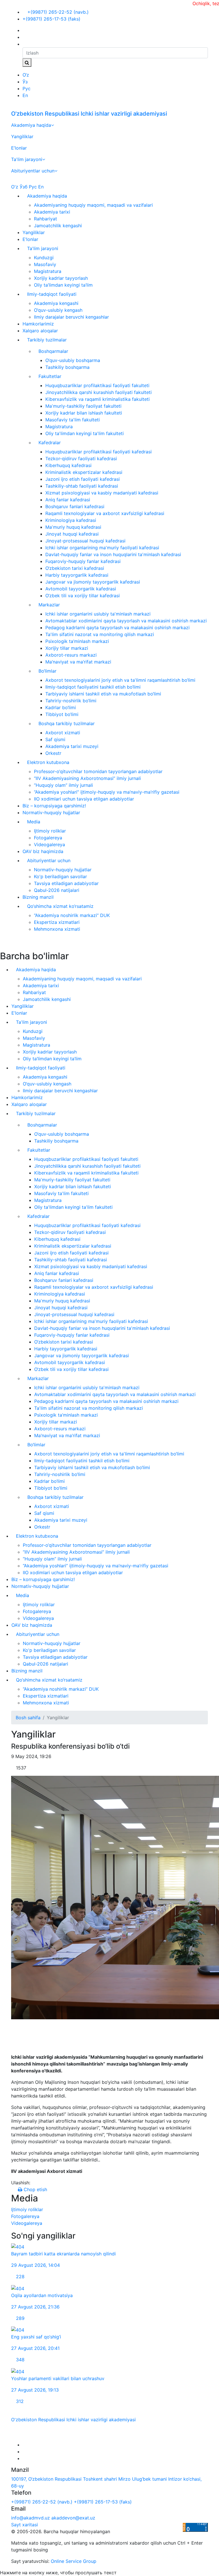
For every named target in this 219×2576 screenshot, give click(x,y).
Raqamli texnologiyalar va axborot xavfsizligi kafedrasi (105, 513)
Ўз (25, 82)
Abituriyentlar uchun (33, 171)
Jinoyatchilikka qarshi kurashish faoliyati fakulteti (99, 392)
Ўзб (24, 187)
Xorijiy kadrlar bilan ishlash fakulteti (84, 413)
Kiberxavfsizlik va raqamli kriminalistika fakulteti (98, 399)
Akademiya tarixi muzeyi (72, 746)
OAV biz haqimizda (43, 851)
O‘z (26, 75)
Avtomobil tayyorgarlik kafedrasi (81, 589)
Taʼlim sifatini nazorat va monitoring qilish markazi (100, 634)
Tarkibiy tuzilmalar (47, 340)
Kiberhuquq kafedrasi (68, 465)
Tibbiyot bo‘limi (62, 714)
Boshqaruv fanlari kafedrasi (75, 506)
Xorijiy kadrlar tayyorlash (61, 278)
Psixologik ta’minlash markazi (77, 641)
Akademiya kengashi (56, 303)
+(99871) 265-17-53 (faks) (51, 19)
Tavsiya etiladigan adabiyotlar (66, 883)
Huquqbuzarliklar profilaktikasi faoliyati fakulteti (97, 385)
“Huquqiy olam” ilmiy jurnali (63, 785)
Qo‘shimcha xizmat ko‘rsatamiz (60, 906)
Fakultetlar (50, 376)
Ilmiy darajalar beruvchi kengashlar (71, 317)
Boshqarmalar (53, 351)
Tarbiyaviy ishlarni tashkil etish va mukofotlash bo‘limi (103, 694)
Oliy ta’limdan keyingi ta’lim (63, 285)
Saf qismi (55, 739)
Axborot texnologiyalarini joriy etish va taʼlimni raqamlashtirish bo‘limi (120, 680)
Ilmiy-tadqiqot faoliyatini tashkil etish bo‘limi (93, 687)
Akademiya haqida (31, 125)
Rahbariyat (45, 219)
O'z (15, 187)
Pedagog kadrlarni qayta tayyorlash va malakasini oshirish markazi (117, 628)
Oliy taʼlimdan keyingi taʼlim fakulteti (85, 433)
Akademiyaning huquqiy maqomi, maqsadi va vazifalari (93, 205)
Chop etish (35, 2189)
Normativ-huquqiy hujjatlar (51, 813)
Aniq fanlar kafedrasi (68, 500)
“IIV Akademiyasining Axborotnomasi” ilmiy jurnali (87, 778)
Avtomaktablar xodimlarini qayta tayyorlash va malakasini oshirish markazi (126, 621)
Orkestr (53, 753)
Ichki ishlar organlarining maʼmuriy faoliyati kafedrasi (102, 548)
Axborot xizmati (63, 733)
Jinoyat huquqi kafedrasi (72, 534)
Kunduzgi (44, 258)
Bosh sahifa (28, 1718)
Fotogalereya (48, 838)
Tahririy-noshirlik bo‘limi (71, 701)
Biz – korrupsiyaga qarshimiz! (54, 806)
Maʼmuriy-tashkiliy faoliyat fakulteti (83, 406)
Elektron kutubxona (48, 762)
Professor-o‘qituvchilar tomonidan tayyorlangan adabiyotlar (98, 771)
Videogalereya (49, 844)
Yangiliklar (22, 136)
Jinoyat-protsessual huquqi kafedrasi (85, 541)
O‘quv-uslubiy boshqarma (73, 360)
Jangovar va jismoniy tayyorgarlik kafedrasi (93, 582)
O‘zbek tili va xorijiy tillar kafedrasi (83, 596)
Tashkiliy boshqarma (67, 367)
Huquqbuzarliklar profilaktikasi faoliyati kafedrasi (99, 452)
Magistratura (48, 271)
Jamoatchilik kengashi (58, 226)
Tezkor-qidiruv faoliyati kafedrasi (81, 459)
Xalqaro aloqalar (40, 331)
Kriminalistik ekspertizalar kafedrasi (84, 472)
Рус (27, 89)
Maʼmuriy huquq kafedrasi (73, 527)
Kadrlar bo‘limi (61, 707)
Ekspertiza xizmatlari (57, 922)
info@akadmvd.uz (31, 2518)
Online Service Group (74, 2561)
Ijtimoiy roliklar (50, 831)
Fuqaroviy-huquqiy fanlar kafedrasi (83, 561)
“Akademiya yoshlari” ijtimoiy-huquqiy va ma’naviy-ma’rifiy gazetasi (107, 792)
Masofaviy (45, 264)
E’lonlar (19, 148)
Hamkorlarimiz (38, 324)
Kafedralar (50, 443)
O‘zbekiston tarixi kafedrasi (75, 568)
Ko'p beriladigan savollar (60, 876)
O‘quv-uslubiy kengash (58, 310)
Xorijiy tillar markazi (67, 648)
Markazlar (49, 605)
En (25, 95)
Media (34, 822)
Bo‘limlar (47, 671)
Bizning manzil (38, 897)
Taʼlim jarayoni (27, 159)
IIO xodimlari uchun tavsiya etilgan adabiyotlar (84, 799)
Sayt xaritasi (25, 2525)
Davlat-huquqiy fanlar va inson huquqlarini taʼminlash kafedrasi (113, 554)
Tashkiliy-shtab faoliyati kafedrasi (82, 486)
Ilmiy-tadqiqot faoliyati (52, 294)
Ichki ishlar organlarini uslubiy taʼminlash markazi (98, 614)
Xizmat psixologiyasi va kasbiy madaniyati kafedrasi (102, 493)
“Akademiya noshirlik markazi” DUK (72, 915)
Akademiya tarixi (52, 212)
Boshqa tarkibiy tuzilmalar (67, 723)
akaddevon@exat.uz (73, 2518)
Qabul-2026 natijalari (57, 890)
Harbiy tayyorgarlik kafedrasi (77, 575)
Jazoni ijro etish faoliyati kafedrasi (83, 479)
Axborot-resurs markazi (71, 655)
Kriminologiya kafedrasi (71, 520)
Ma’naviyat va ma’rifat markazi (78, 662)
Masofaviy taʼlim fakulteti (73, 420)
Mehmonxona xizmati (57, 929)
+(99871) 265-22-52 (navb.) (57, 12)
